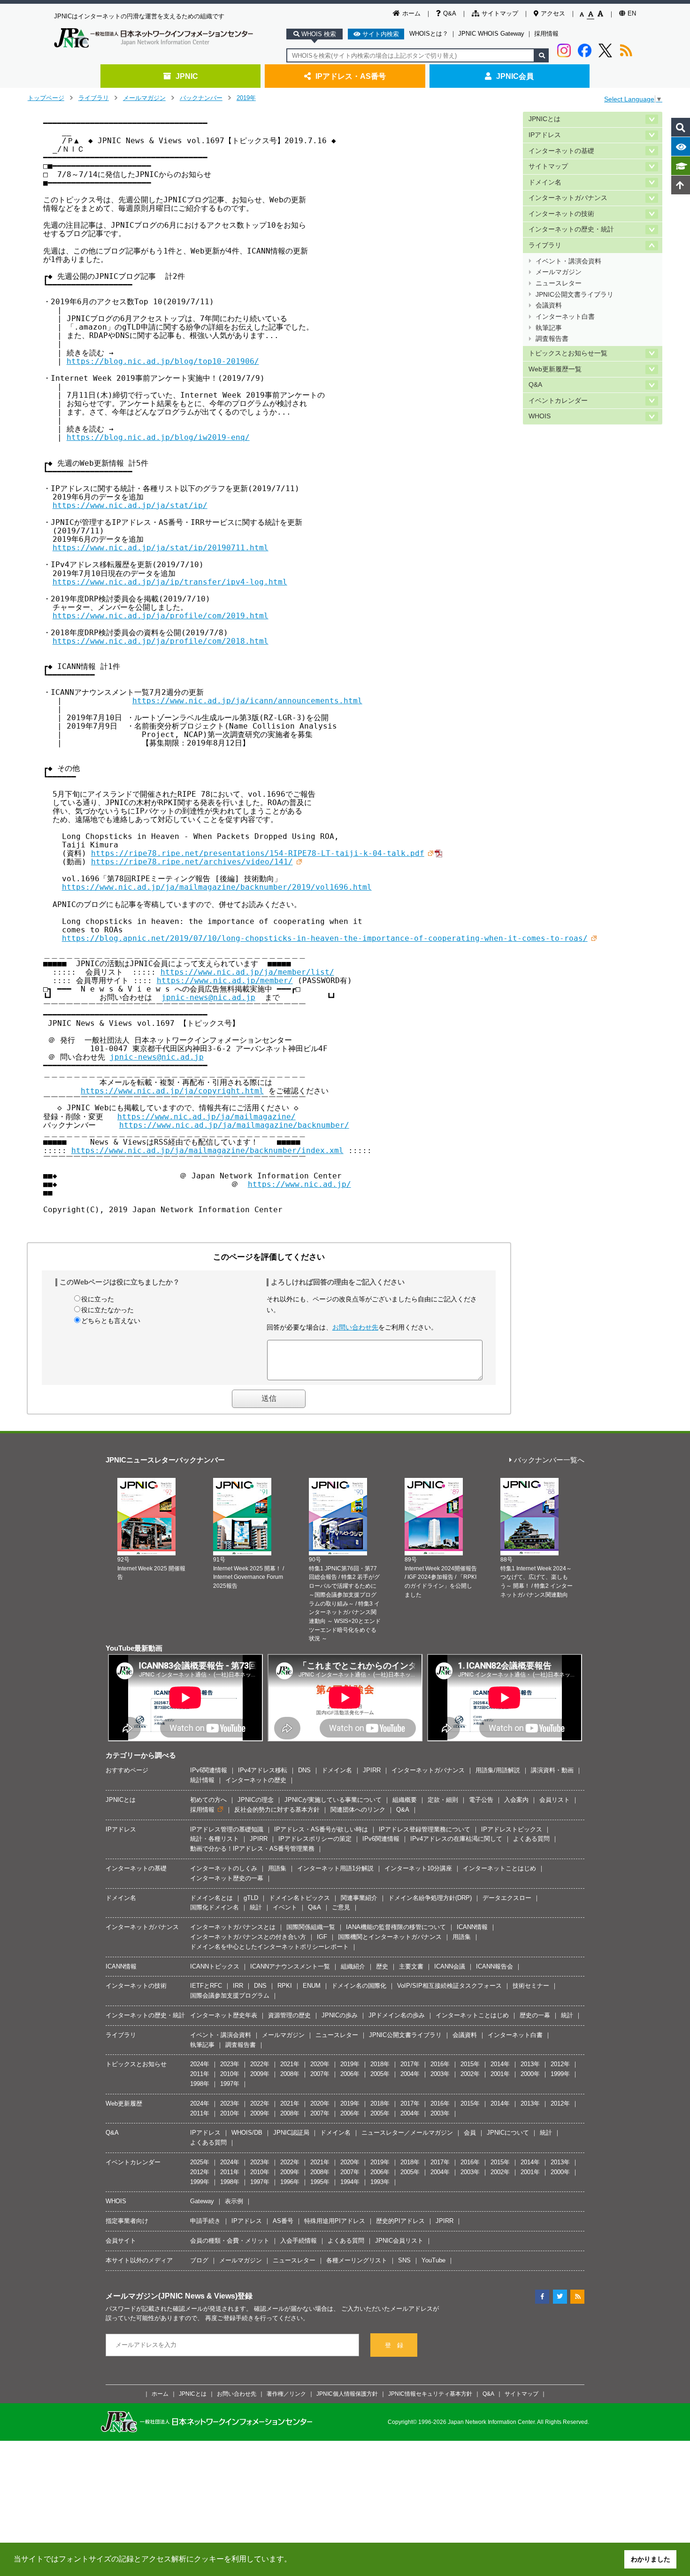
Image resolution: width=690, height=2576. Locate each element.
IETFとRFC (206, 1986)
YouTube (433, 2260)
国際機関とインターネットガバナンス (390, 1937)
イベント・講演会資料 (568, 261)
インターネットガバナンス (568, 198)
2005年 (380, 2074)
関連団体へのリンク (358, 1810)
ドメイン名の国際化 (359, 1986)
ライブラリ (94, 98)
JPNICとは (544, 119)
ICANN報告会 (494, 1966)
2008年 (290, 2074)
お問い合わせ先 (355, 1327)
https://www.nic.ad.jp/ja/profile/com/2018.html (161, 641)
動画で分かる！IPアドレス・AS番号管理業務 (252, 1849)
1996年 (290, 2182)
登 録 (394, 2345)
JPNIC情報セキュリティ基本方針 (430, 2394)
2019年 (246, 98)
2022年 (260, 2064)
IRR (238, 1986)
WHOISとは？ (429, 34)
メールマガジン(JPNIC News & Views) (172, 2296)
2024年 (200, 2064)
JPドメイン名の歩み (397, 2015)
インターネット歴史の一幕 (227, 1878)
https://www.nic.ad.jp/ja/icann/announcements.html (247, 701)
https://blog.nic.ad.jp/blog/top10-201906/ (163, 361)
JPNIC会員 (515, 76)
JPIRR (372, 1770)
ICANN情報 (472, 1927)
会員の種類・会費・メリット (230, 2241)
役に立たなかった (107, 1310)
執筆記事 (549, 328)
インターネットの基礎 (561, 151)
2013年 (530, 2064)
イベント (285, 1907)
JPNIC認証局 (291, 2133)
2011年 (200, 2074)
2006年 (350, 2074)
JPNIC (187, 76)
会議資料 (549, 305)
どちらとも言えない (111, 1321)
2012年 (560, 2064)
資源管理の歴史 (289, 2015)
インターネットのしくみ (224, 1868)
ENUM (312, 1986)
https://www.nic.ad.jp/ (299, 1184)
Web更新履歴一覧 (555, 369)
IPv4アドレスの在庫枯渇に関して (456, 1839)
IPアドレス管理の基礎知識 (227, 1829)
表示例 (234, 2201)
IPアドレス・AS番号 (351, 76)
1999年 (560, 2074)
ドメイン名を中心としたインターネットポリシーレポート (269, 1947)
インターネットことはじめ (499, 1868)
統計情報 (202, 1780)
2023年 (230, 2064)
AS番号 (283, 2221)
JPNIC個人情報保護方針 (347, 2394)
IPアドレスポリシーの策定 (315, 1839)
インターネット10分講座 (418, 1868)
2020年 (320, 2064)
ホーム (411, 13)
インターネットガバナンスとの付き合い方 (248, 1937)
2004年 (410, 2074)
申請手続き (205, 2221)
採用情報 (546, 34)
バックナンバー (201, 98)
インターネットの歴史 (256, 1780)
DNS (304, 1770)
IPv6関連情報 (209, 1770)
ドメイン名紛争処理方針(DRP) (430, 1898)
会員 (470, 2133)
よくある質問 (531, 1839)
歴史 (382, 1966)
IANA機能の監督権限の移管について (396, 1927)
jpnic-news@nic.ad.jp (208, 997)
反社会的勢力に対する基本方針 (277, 1810)
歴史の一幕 (535, 2015)
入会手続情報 (299, 2241)
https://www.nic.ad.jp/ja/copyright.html (172, 1091)
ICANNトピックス (215, 1966)
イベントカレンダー (558, 401)
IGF (322, 1937)
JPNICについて (508, 2133)
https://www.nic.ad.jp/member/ (225, 980)
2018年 (380, 2064)
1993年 (380, 2182)
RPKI (285, 1986)
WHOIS (540, 416)
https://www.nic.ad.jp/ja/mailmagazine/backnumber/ (234, 1125)
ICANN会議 (450, 1966)
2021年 (290, 2064)
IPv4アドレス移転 (263, 1770)
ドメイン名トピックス (299, 1898)
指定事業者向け (127, 2221)
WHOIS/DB (247, 2133)
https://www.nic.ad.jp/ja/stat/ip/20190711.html (161, 548)
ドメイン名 (545, 182)
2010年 (230, 2074)
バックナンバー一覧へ (549, 1460)
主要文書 (411, 1966)
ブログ (199, 2260)
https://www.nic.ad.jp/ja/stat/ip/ (130, 505)
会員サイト (121, 2241)
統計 (256, 1907)
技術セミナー (531, 1986)
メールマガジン (144, 98)
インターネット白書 (565, 317)
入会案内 (516, 1800)
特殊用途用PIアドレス (335, 2221)
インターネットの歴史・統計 (571, 229)
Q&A (450, 13)
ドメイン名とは (211, 1898)
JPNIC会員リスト (399, 2241)
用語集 (277, 1868)
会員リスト (555, 1800)
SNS (404, 2260)
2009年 (260, 2074)
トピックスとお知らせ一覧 (568, 353)
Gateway (202, 2201)
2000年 (530, 2074)
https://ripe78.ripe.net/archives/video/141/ (192, 862)
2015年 (470, 2064)
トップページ (46, 98)
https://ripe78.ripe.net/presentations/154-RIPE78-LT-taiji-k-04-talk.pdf (258, 853)
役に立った (98, 1299)
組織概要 (405, 1800)
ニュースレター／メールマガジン (407, 2133)
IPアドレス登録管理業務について (425, 1829)
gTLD (251, 1898)
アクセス (553, 13)
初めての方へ (208, 1800)
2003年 (440, 2074)
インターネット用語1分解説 (335, 1868)
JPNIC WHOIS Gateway (491, 34)
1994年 (350, 2182)
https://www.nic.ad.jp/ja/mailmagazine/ (207, 1117)
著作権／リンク (286, 2394)
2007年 (320, 2074)
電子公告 (481, 1800)
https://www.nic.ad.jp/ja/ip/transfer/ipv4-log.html (170, 582)
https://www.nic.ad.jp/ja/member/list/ (247, 972)
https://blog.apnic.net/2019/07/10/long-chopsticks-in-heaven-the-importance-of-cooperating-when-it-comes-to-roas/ (325, 938)
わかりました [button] (651, 2559)
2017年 (410, 2064)
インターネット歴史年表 (224, 2015)
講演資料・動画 (552, 1770)
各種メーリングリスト (357, 2260)
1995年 (320, 2182)
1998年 (200, 2084)
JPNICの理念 (256, 1800)
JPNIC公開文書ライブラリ (575, 295)
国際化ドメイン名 (215, 1907)
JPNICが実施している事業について (333, 1800)
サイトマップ (500, 13)
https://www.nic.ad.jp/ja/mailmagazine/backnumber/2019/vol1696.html (217, 887)
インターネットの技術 (561, 214)
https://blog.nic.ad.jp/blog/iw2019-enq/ (158, 437)
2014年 (500, 2064)
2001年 (500, 2074)
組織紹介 (353, 1966)
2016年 (440, 2064)
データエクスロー (507, 1898)
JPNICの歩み (340, 2015)
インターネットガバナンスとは (233, 1927)
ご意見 (341, 1907)
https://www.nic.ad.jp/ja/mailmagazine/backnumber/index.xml (207, 1150)
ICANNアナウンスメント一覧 (290, 1966)
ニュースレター (559, 283)
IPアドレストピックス (512, 1829)
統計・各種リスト (215, 1839)
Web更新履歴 (124, 2103)
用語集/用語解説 (498, 1770)
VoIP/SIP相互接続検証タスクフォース (449, 1986)
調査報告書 (552, 339)
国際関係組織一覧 (311, 1927)
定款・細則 (443, 1800)
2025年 (200, 2162)
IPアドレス (545, 135)
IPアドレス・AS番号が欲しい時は (321, 1829)
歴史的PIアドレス (400, 2221)
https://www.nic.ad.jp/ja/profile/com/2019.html (161, 616)
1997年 (230, 2084)
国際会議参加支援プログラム (230, 1995)
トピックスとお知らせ (136, 2064)
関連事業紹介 (359, 1898)
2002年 (470, 2074)
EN (632, 13)
